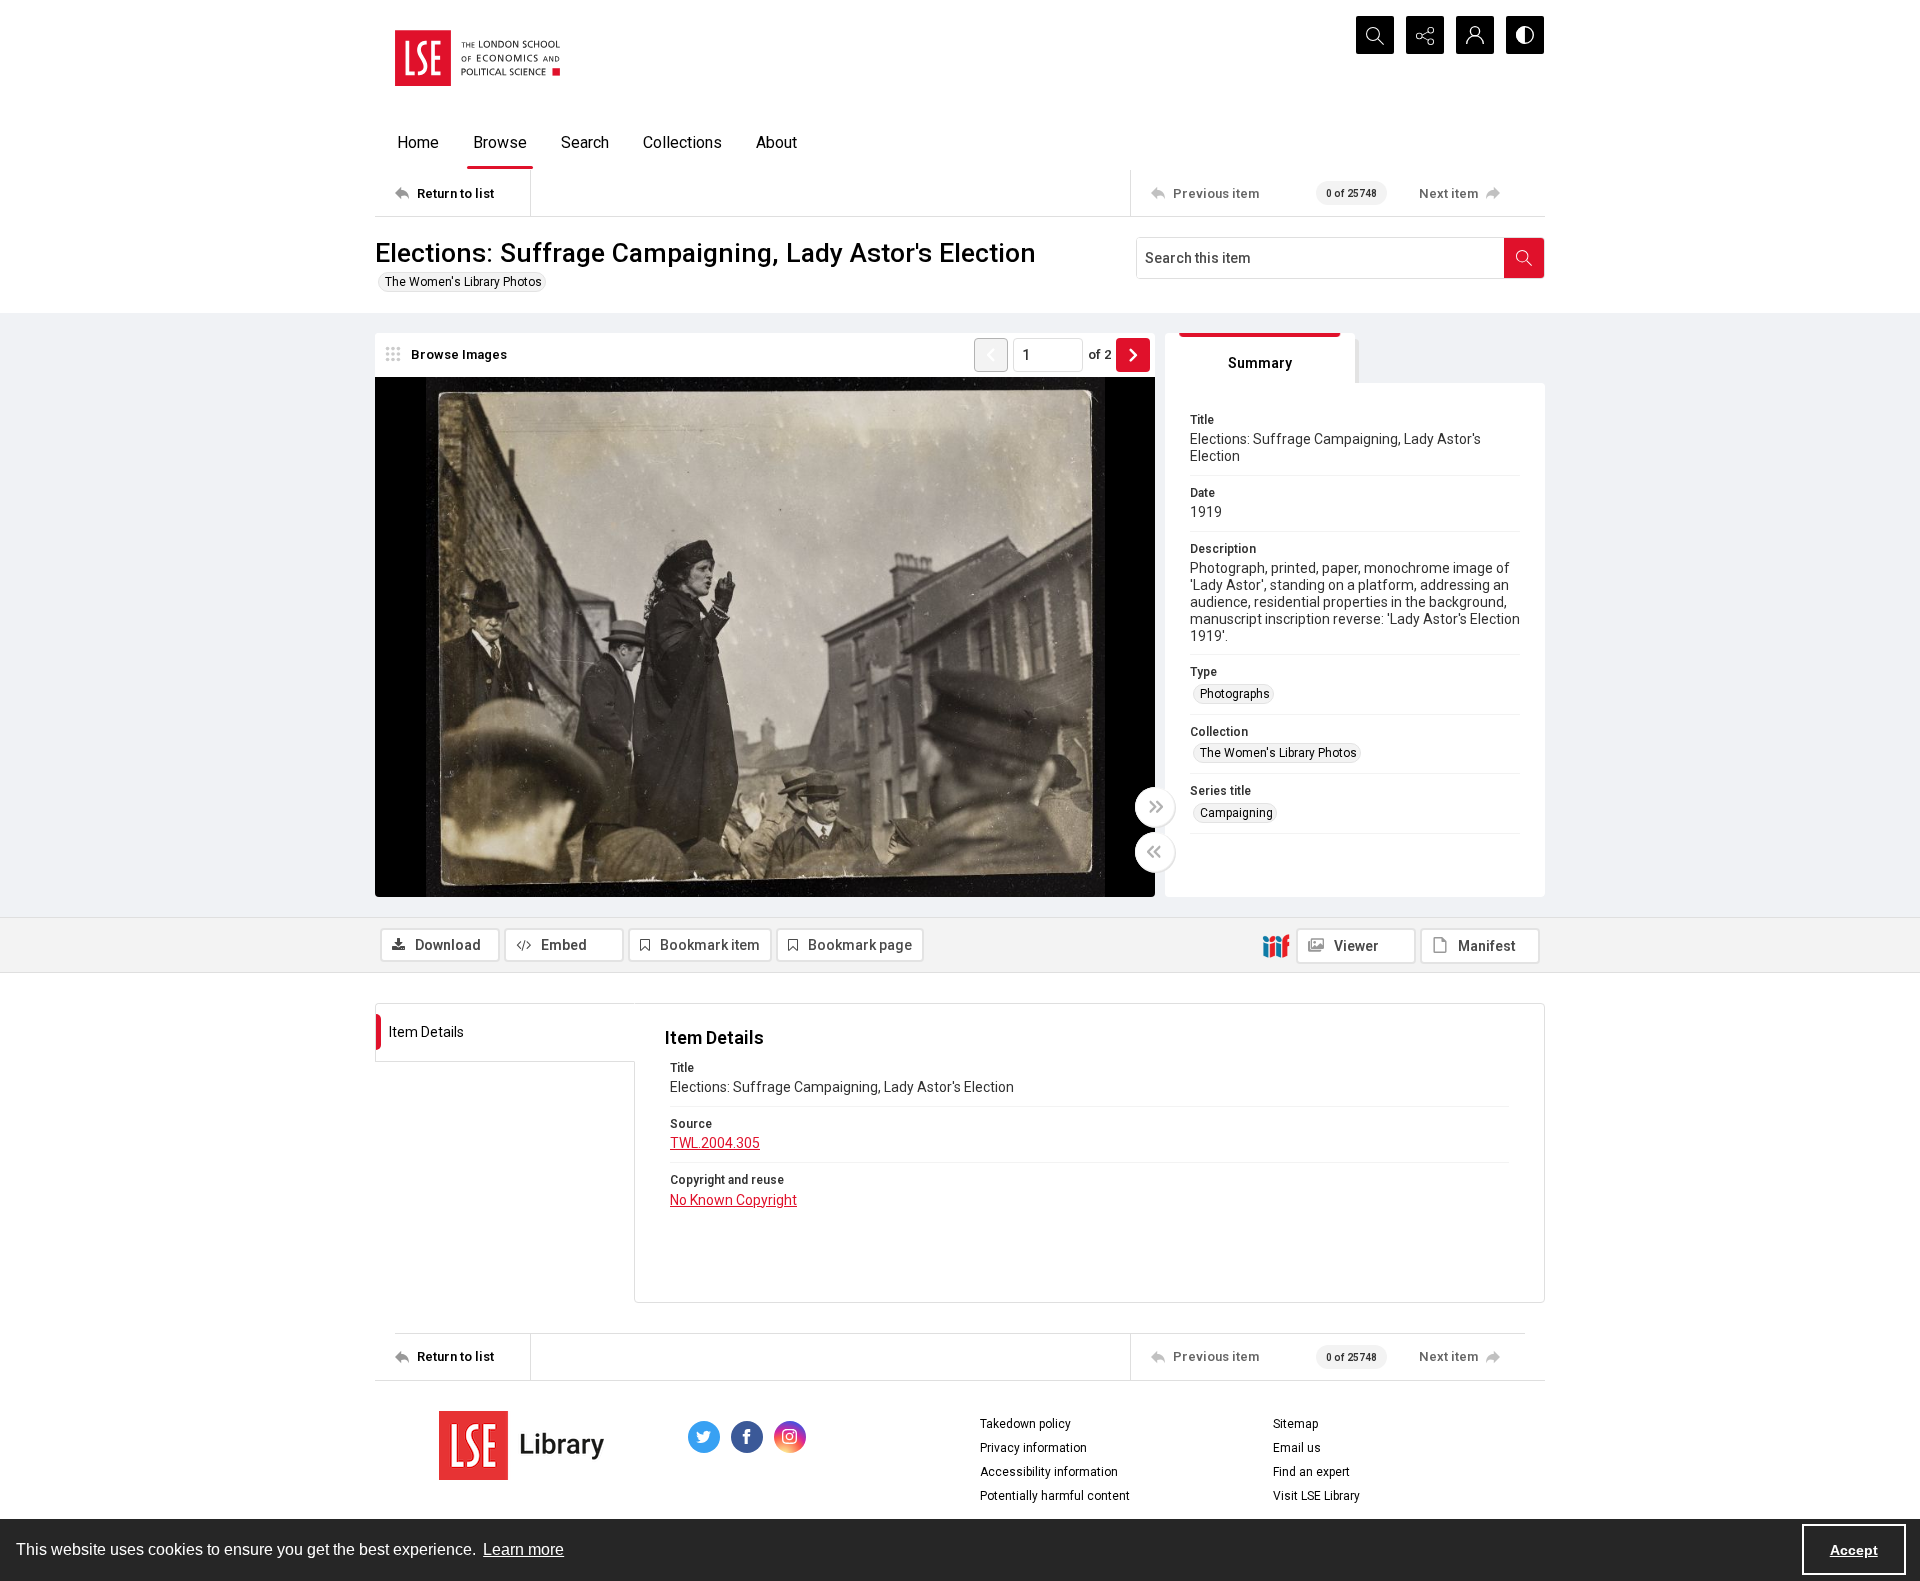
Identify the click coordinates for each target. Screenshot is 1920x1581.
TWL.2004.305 (715, 1143)
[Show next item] (1133, 355)
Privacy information (1033, 1448)
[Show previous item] (991, 355)
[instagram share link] (790, 1437)
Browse (500, 142)
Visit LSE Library (1316, 1496)
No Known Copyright (733, 1200)
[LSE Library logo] (521, 1445)
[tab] (1260, 358)
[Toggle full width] (1155, 807)
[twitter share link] (704, 1437)
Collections (682, 142)
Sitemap (1295, 1424)
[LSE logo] (477, 58)
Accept (1854, 1550)
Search (585, 142)
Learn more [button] (523, 1549)
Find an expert (1311, 1472)
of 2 (1099, 354)
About (776, 142)
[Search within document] (1524, 258)
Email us (1297, 1448)
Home (418, 142)
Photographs (1235, 694)
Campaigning (1236, 813)
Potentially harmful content (1055, 1496)
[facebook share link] (747, 1437)
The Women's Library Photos (463, 282)
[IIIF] (1276, 945)
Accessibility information (1049, 1472)
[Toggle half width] (1155, 852)
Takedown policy (1025, 1424)
